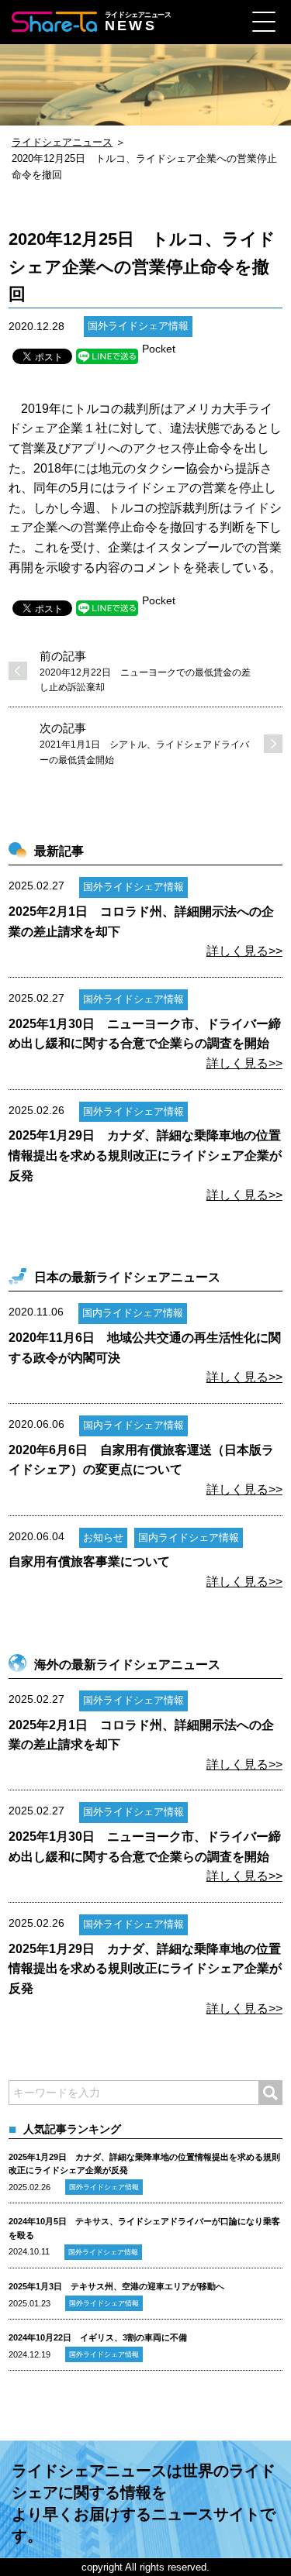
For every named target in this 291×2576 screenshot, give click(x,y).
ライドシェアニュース (62, 142)
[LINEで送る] (107, 356)
